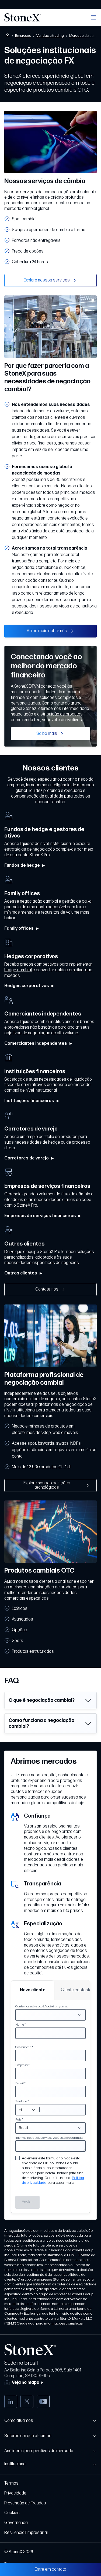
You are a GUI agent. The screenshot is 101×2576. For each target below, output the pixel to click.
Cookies (12, 2513)
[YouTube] (43, 2401)
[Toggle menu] (93, 17)
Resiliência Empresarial (26, 2533)
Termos (11, 2483)
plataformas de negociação (61, 1405)
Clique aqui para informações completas (50, 2323)
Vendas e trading (50, 36)
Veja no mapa (26, 2383)
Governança (16, 2523)
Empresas (23, 36)
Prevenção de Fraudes (25, 2503)
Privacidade (15, 2493)
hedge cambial (18, 970)
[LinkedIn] (11, 2401)
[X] (27, 2401)
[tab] (33, 1990)
